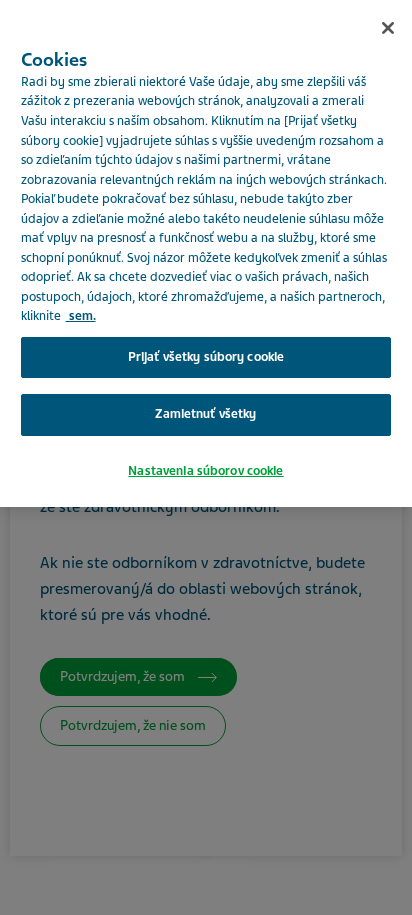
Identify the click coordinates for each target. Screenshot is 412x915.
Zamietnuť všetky (205, 414)
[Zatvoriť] (388, 28)
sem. (81, 316)
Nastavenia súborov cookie (205, 471)
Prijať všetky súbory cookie (206, 357)
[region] (206, 253)
